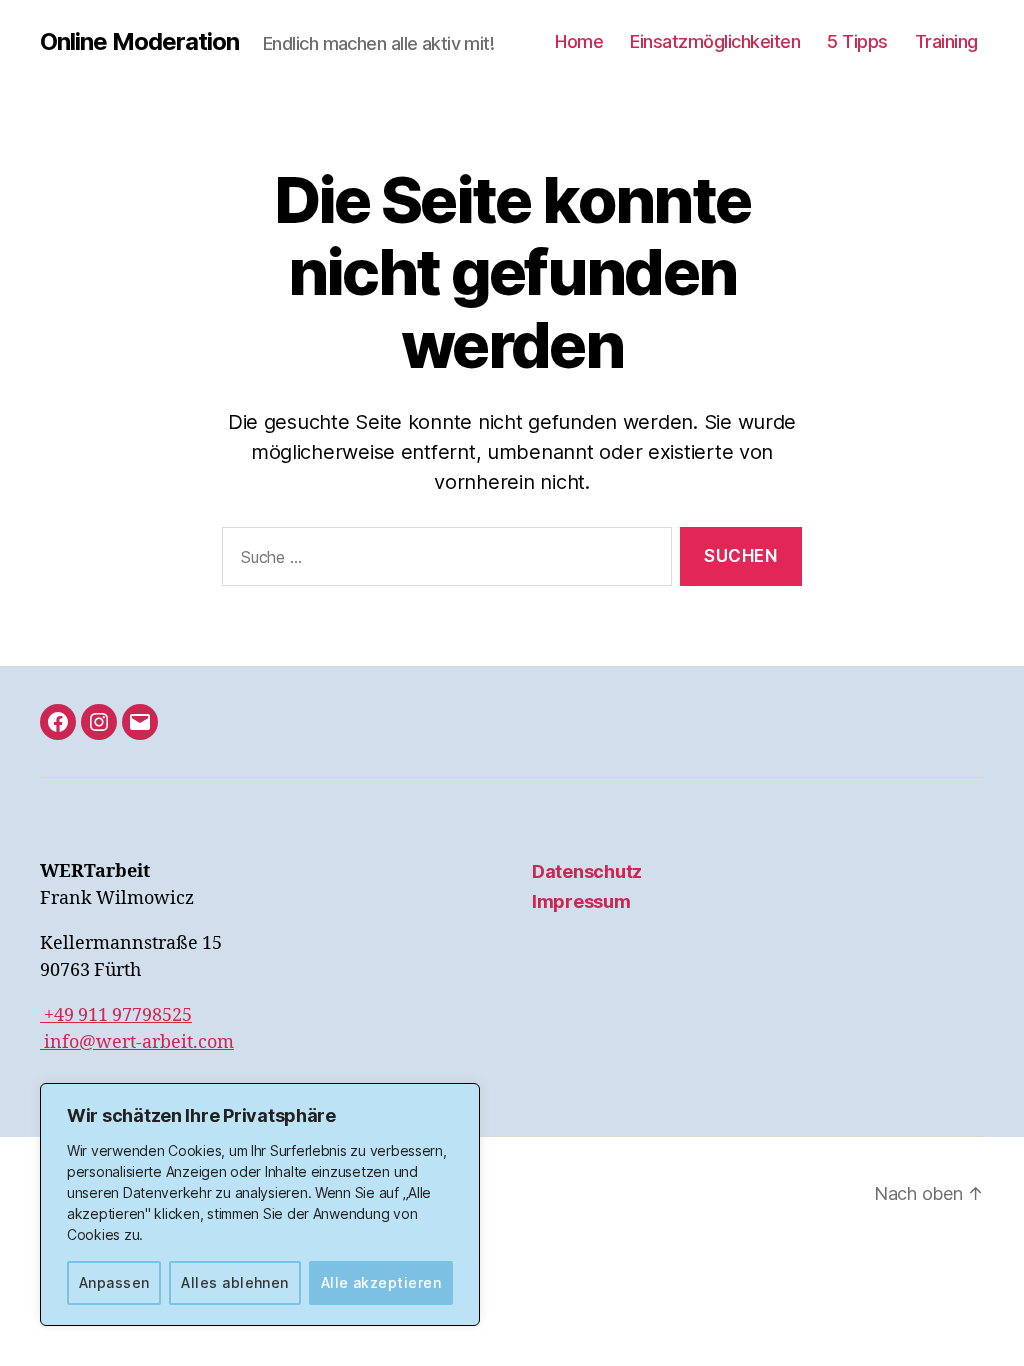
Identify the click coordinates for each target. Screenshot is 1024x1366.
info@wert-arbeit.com (137, 1042)
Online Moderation (139, 42)
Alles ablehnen (235, 1282)
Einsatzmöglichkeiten (715, 41)
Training (946, 41)
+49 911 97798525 (116, 1015)
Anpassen (114, 1282)
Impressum (581, 901)
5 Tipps (857, 41)
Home (579, 41)
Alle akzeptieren (381, 1282)
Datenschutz (587, 871)
